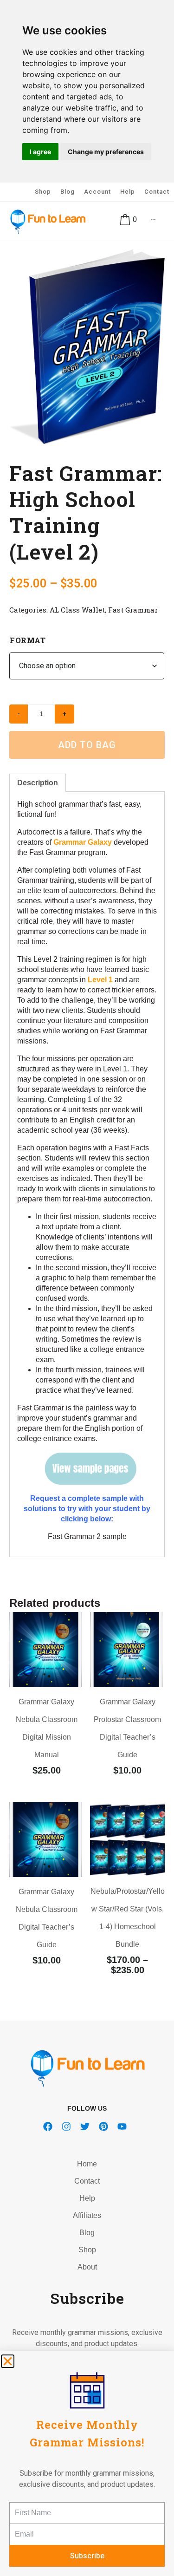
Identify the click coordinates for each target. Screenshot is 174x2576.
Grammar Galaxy (83, 842)
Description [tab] (38, 783)
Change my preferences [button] (106, 152)
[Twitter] (85, 2126)
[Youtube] (122, 2126)
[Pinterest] (103, 2126)
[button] (8, 2361)
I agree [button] (40, 152)
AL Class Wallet (77, 610)
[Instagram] (66, 2126)
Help (128, 192)
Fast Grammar (133, 610)
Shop (43, 192)
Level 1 (100, 980)
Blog (68, 192)
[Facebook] (48, 2126)
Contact (157, 192)
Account (97, 192)
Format (28, 640)
